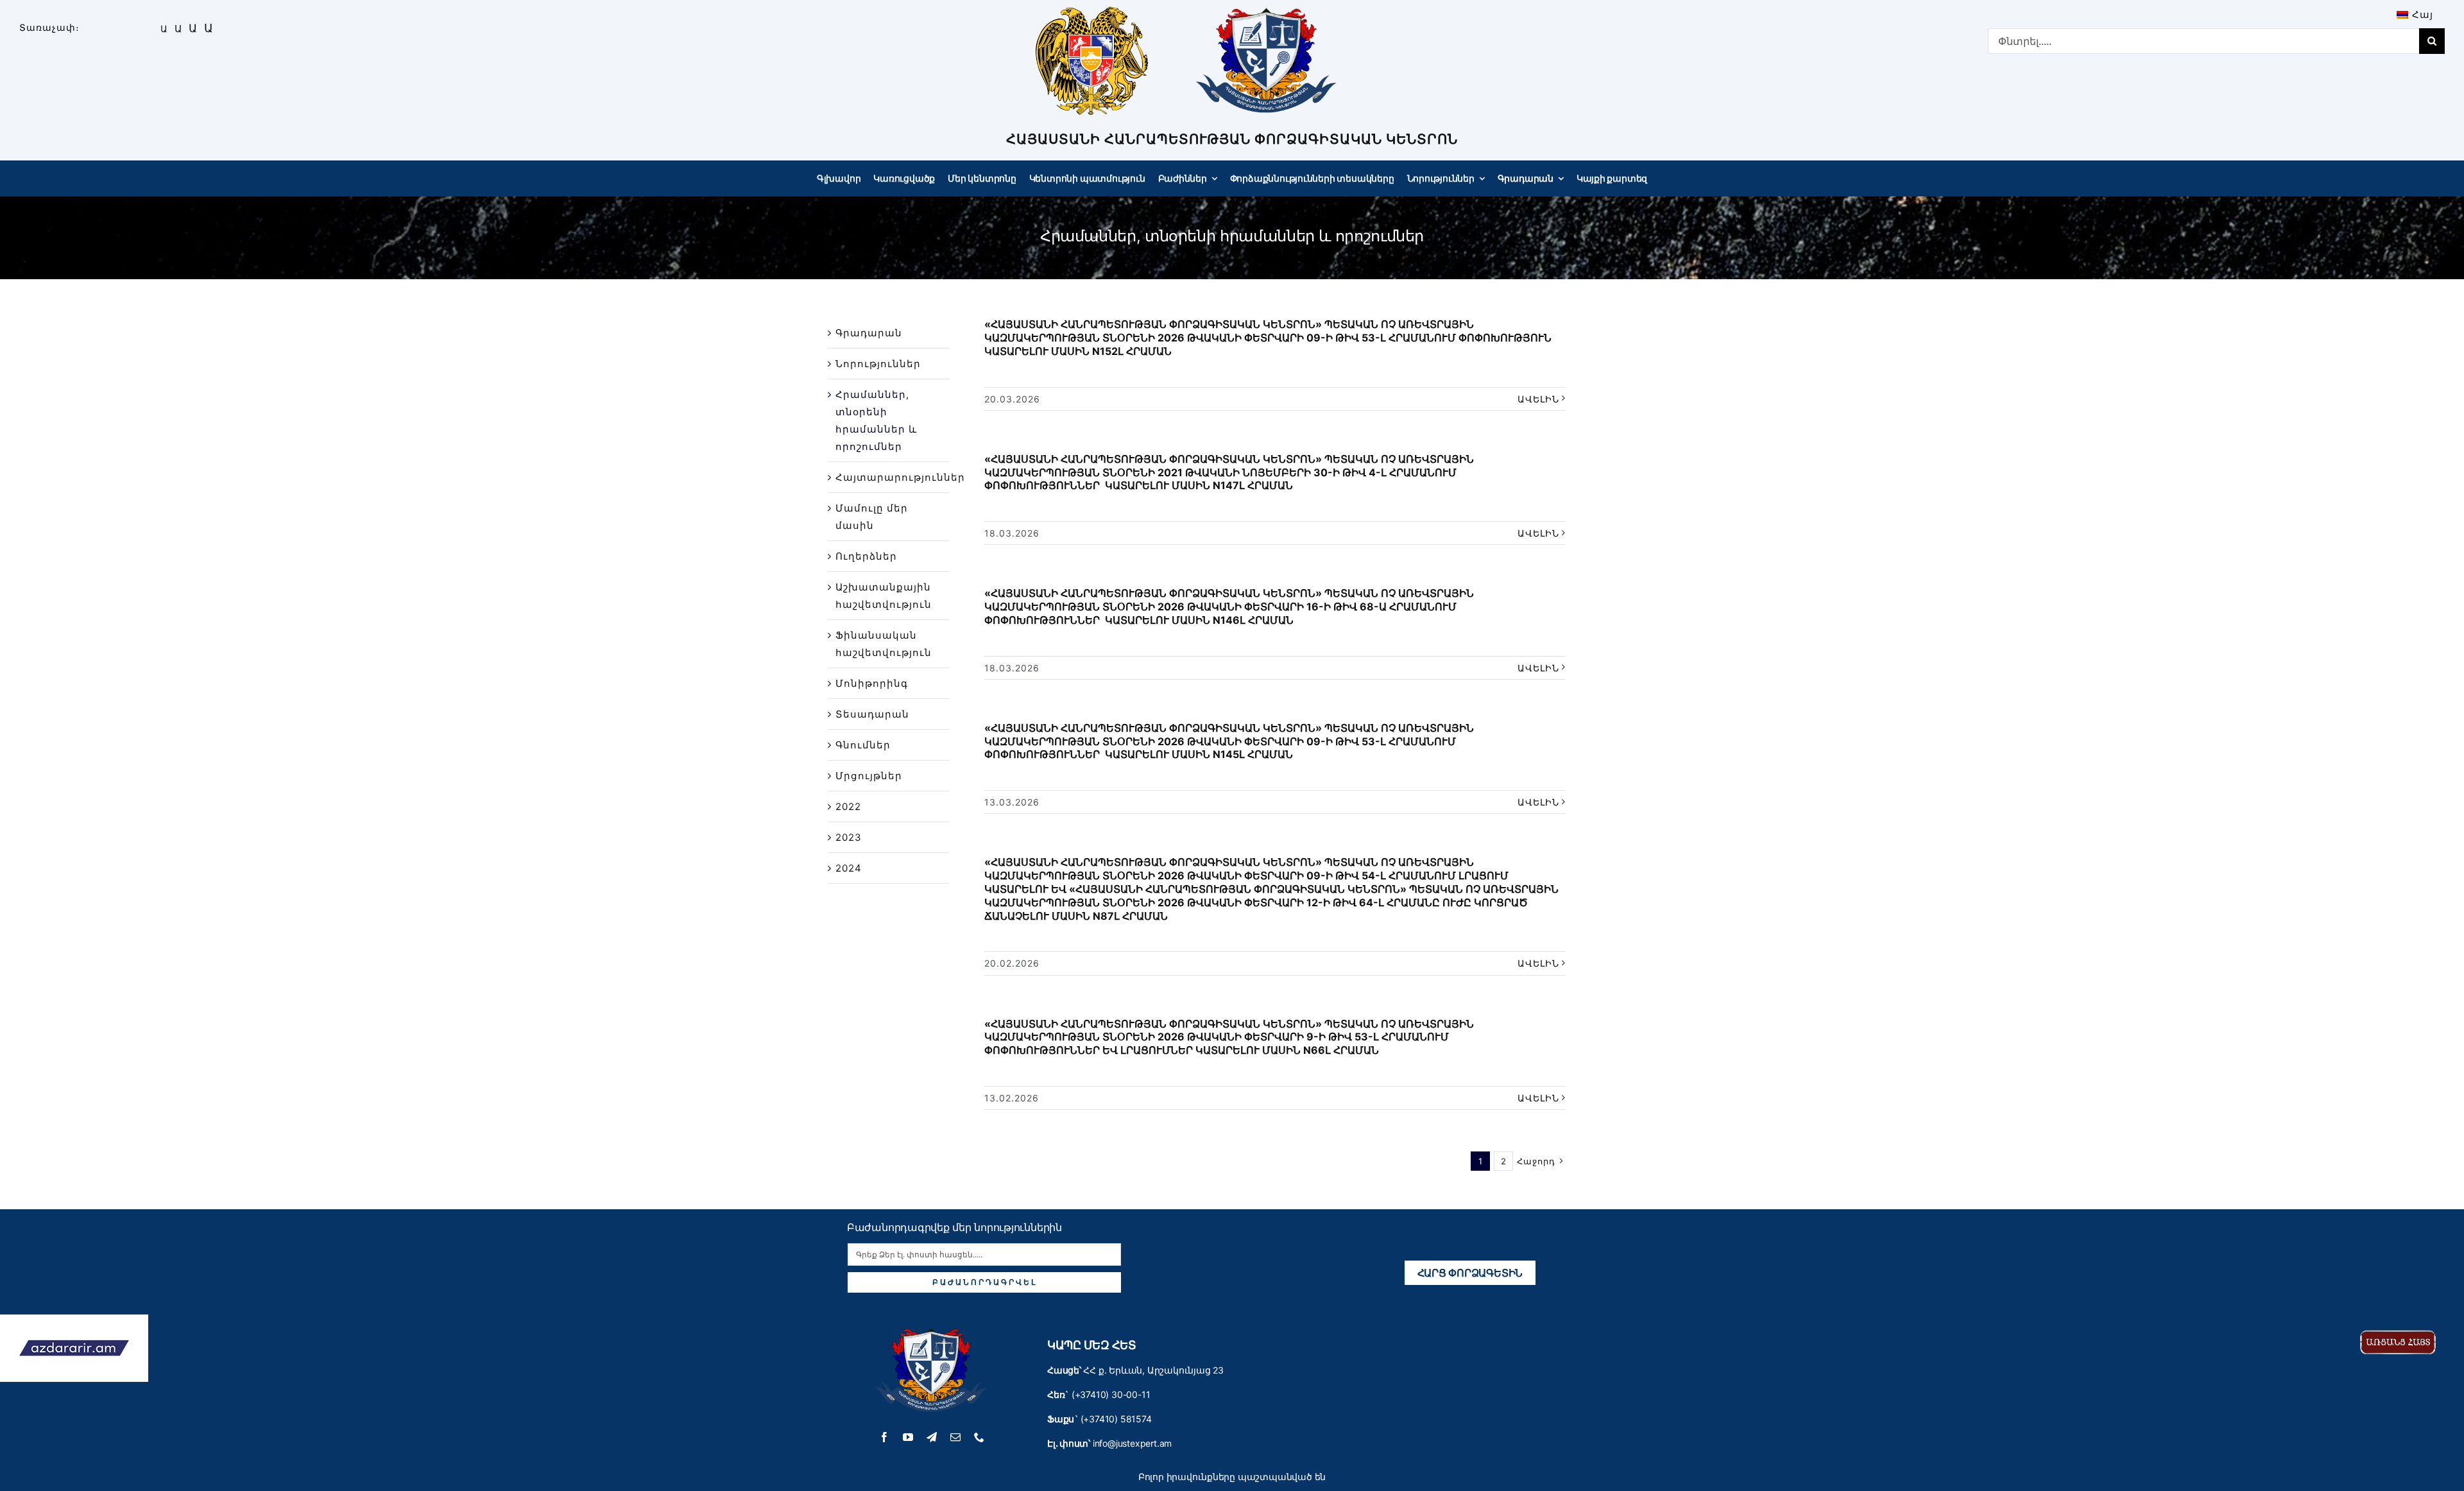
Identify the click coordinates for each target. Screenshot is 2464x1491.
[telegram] (932, 1437)
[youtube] (908, 1437)
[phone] (980, 1437)
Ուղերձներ (866, 556)
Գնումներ (863, 745)
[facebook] (885, 1437)
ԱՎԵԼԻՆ (1538, 399)
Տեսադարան (872, 714)
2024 (849, 868)
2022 (848, 806)
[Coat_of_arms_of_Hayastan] (1092, 11)
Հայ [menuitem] (2423, 14)
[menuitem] (2415, 14)
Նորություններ (878, 364)
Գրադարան (869, 333)
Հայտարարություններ (900, 477)
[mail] (956, 1437)
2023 (849, 837)
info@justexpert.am (1132, 1443)
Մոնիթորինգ (872, 683)
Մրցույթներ (869, 776)
